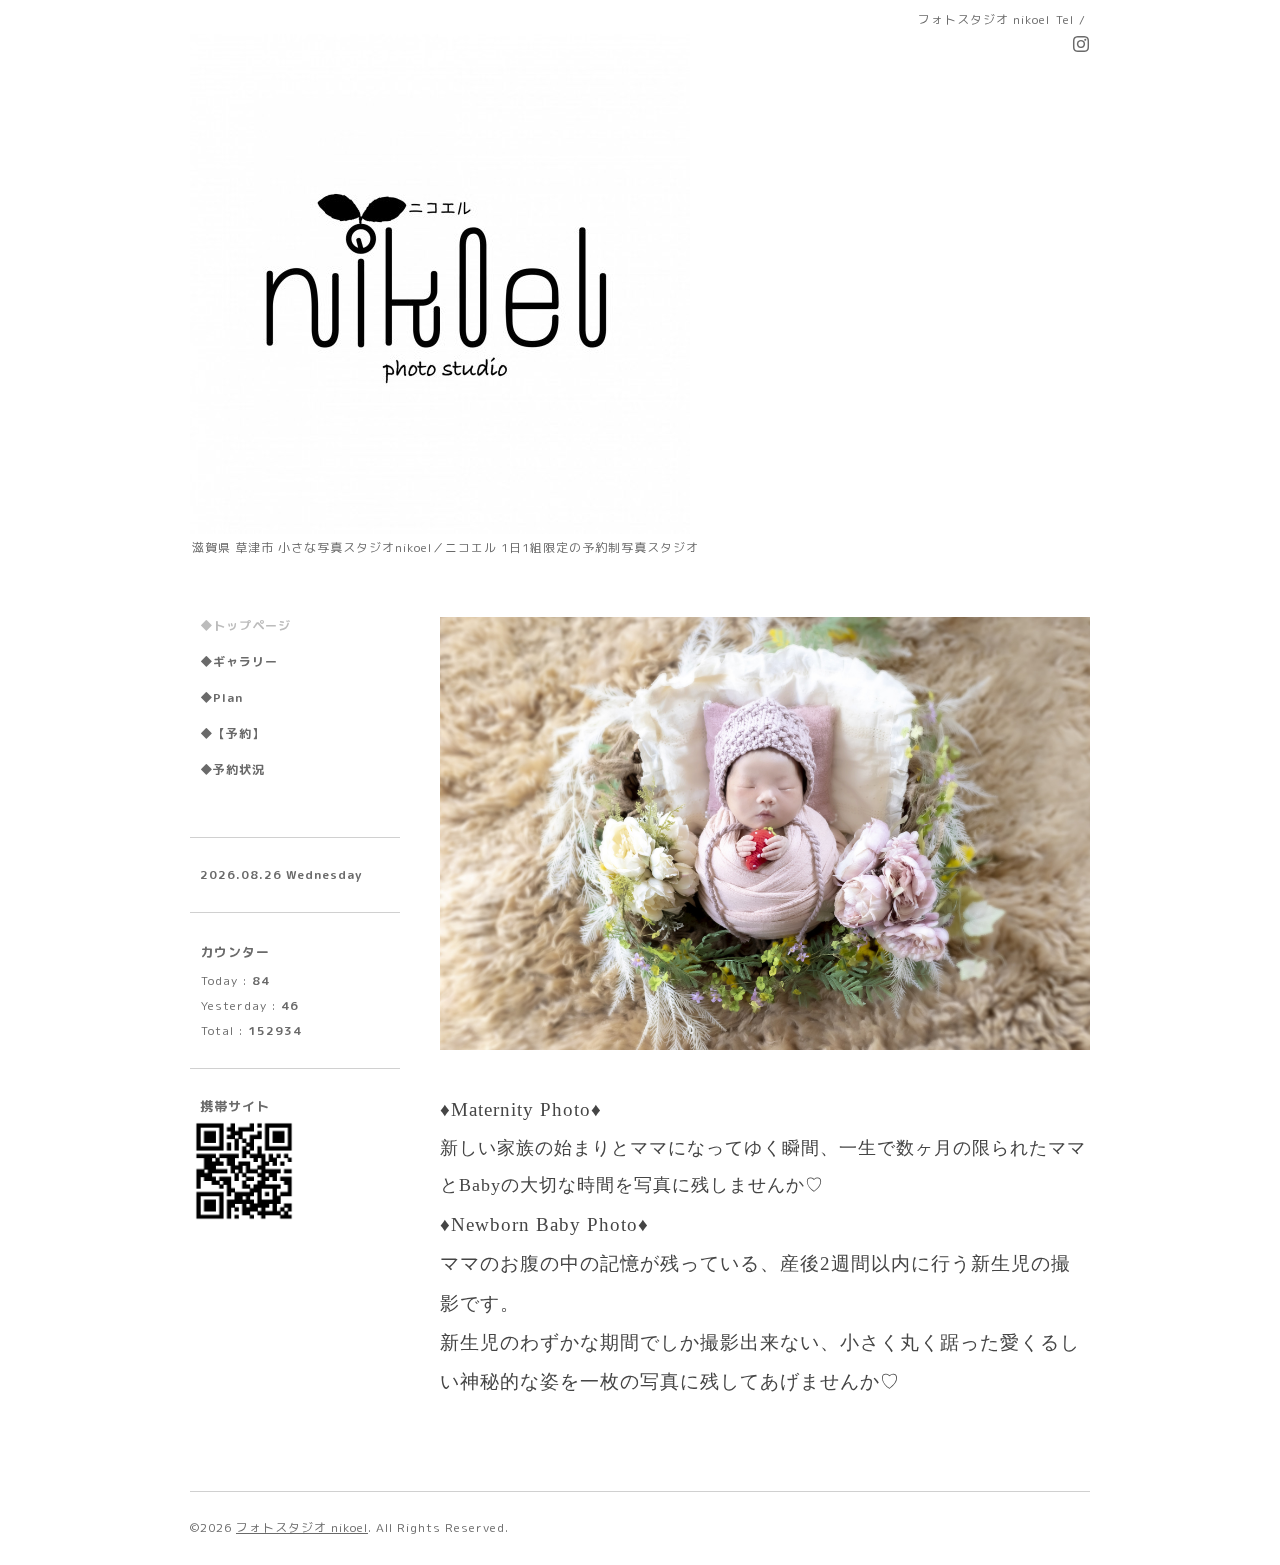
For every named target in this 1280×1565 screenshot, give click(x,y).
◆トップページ (245, 625)
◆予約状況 (232, 769)
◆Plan (221, 697)
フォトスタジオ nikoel (302, 1528)
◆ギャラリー (239, 661)
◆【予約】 (232, 733)
